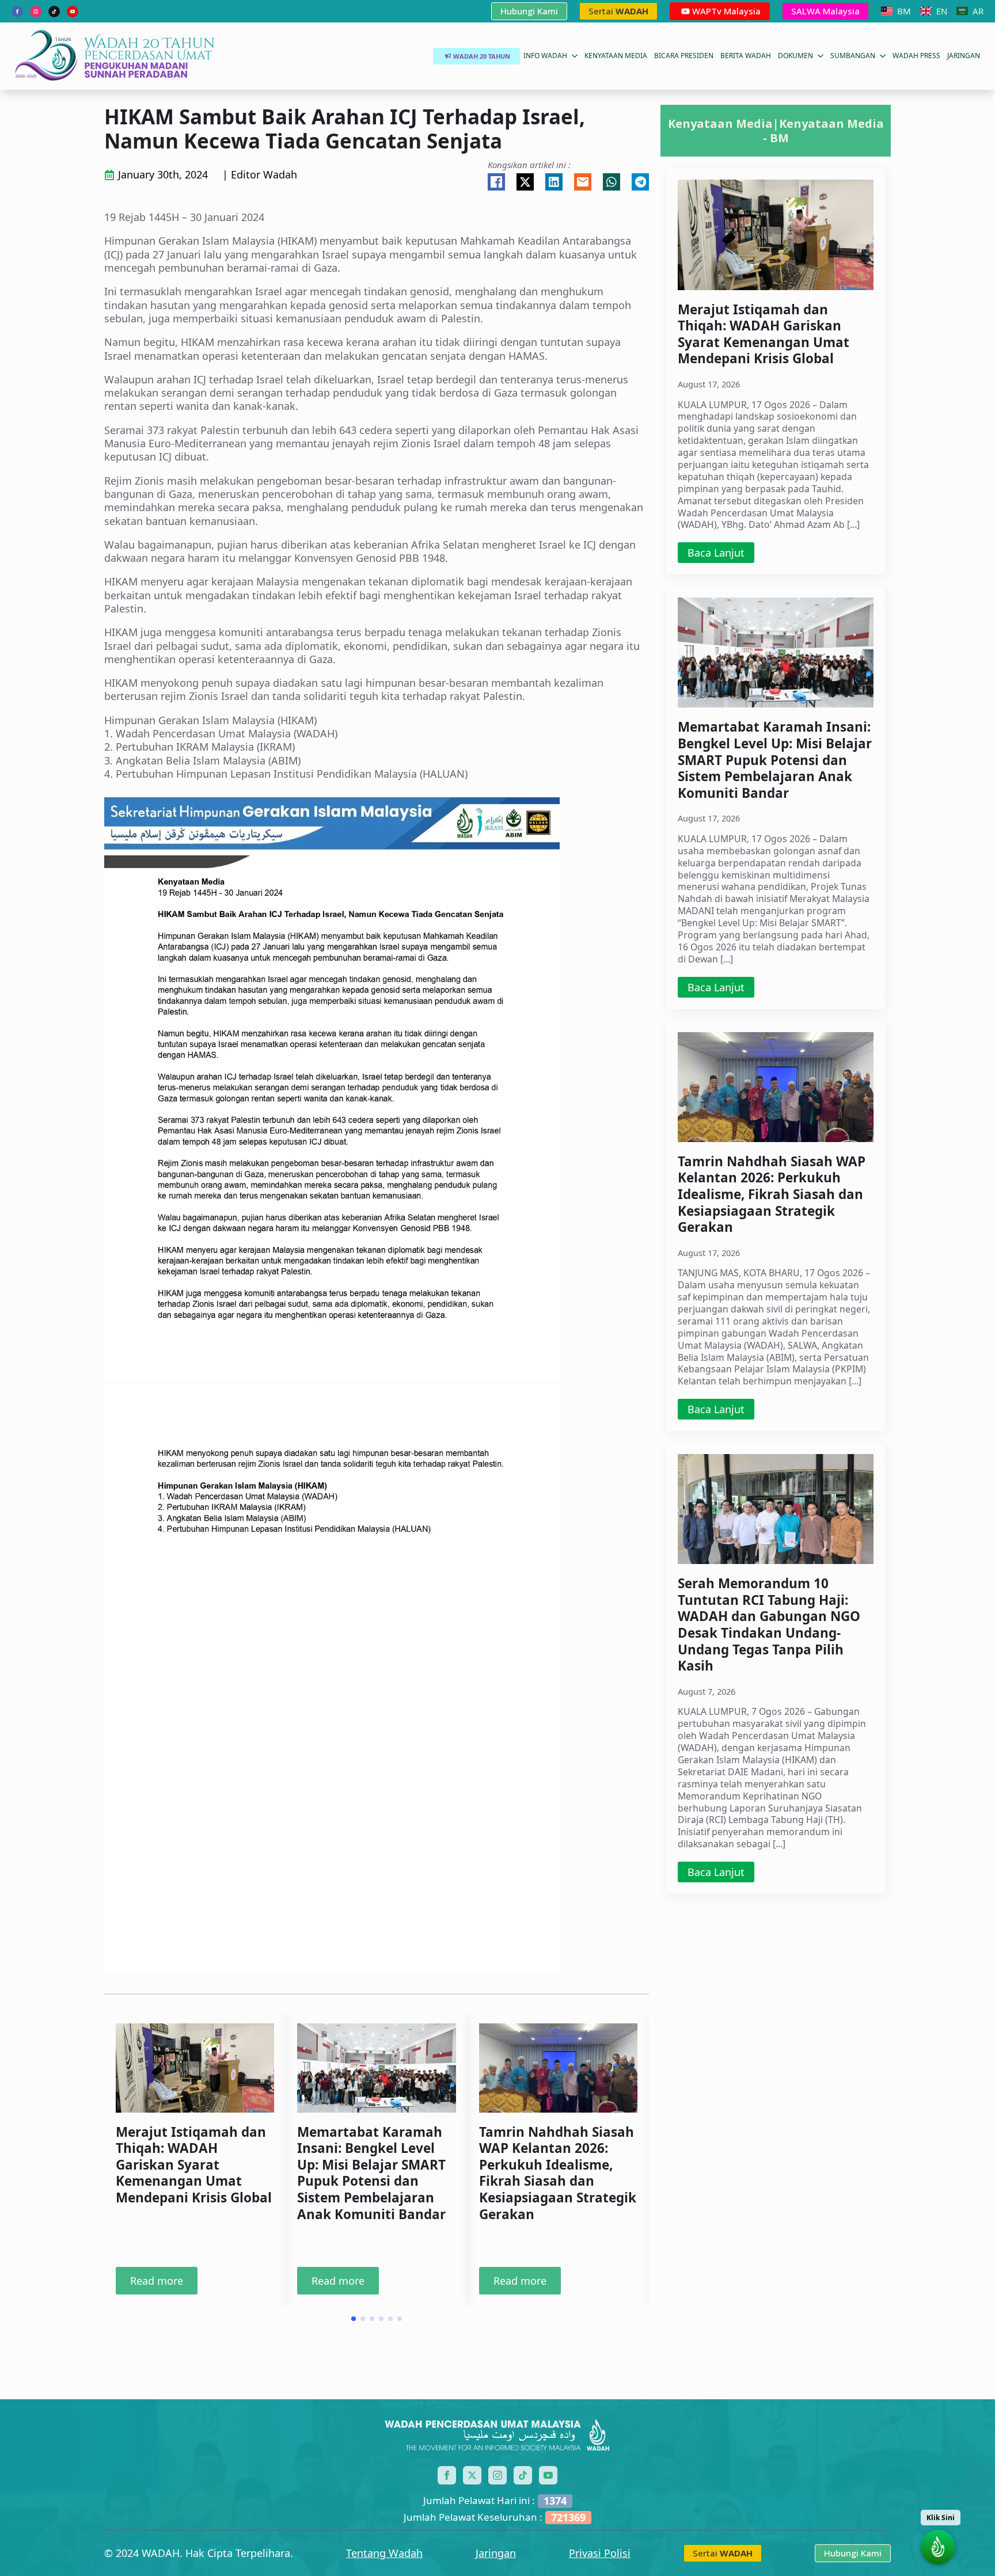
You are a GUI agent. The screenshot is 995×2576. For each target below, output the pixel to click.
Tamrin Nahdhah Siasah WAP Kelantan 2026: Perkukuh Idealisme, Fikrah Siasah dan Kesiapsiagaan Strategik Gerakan (558, 2173)
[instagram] (36, 12)
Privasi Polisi (600, 2553)
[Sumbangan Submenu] (882, 56)
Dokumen (795, 56)
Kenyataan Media (616, 56)
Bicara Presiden (684, 56)
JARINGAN (964, 56)
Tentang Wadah (384, 2553)
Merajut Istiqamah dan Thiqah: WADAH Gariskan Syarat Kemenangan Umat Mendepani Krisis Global (194, 2165)
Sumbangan (853, 56)
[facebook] (17, 12)
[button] (354, 2319)
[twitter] (472, 2475)
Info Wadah (545, 56)
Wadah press (916, 56)
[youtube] (73, 12)
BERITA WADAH (746, 56)
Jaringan (496, 2553)
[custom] (54, 12)
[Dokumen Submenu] (820, 56)
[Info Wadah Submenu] (574, 56)
